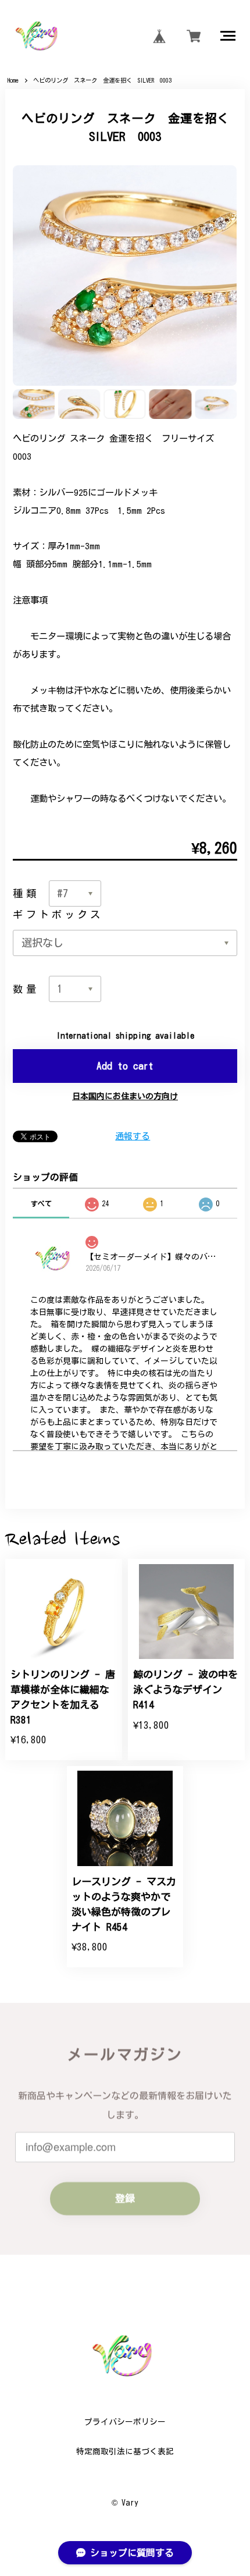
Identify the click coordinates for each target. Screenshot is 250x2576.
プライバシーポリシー (125, 2422)
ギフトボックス (58, 914)
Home (13, 80)
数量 (26, 989)
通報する (133, 1136)
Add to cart (125, 1066)
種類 (26, 893)
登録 (125, 2199)
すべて (41, 1203)
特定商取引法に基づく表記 (125, 2451)
